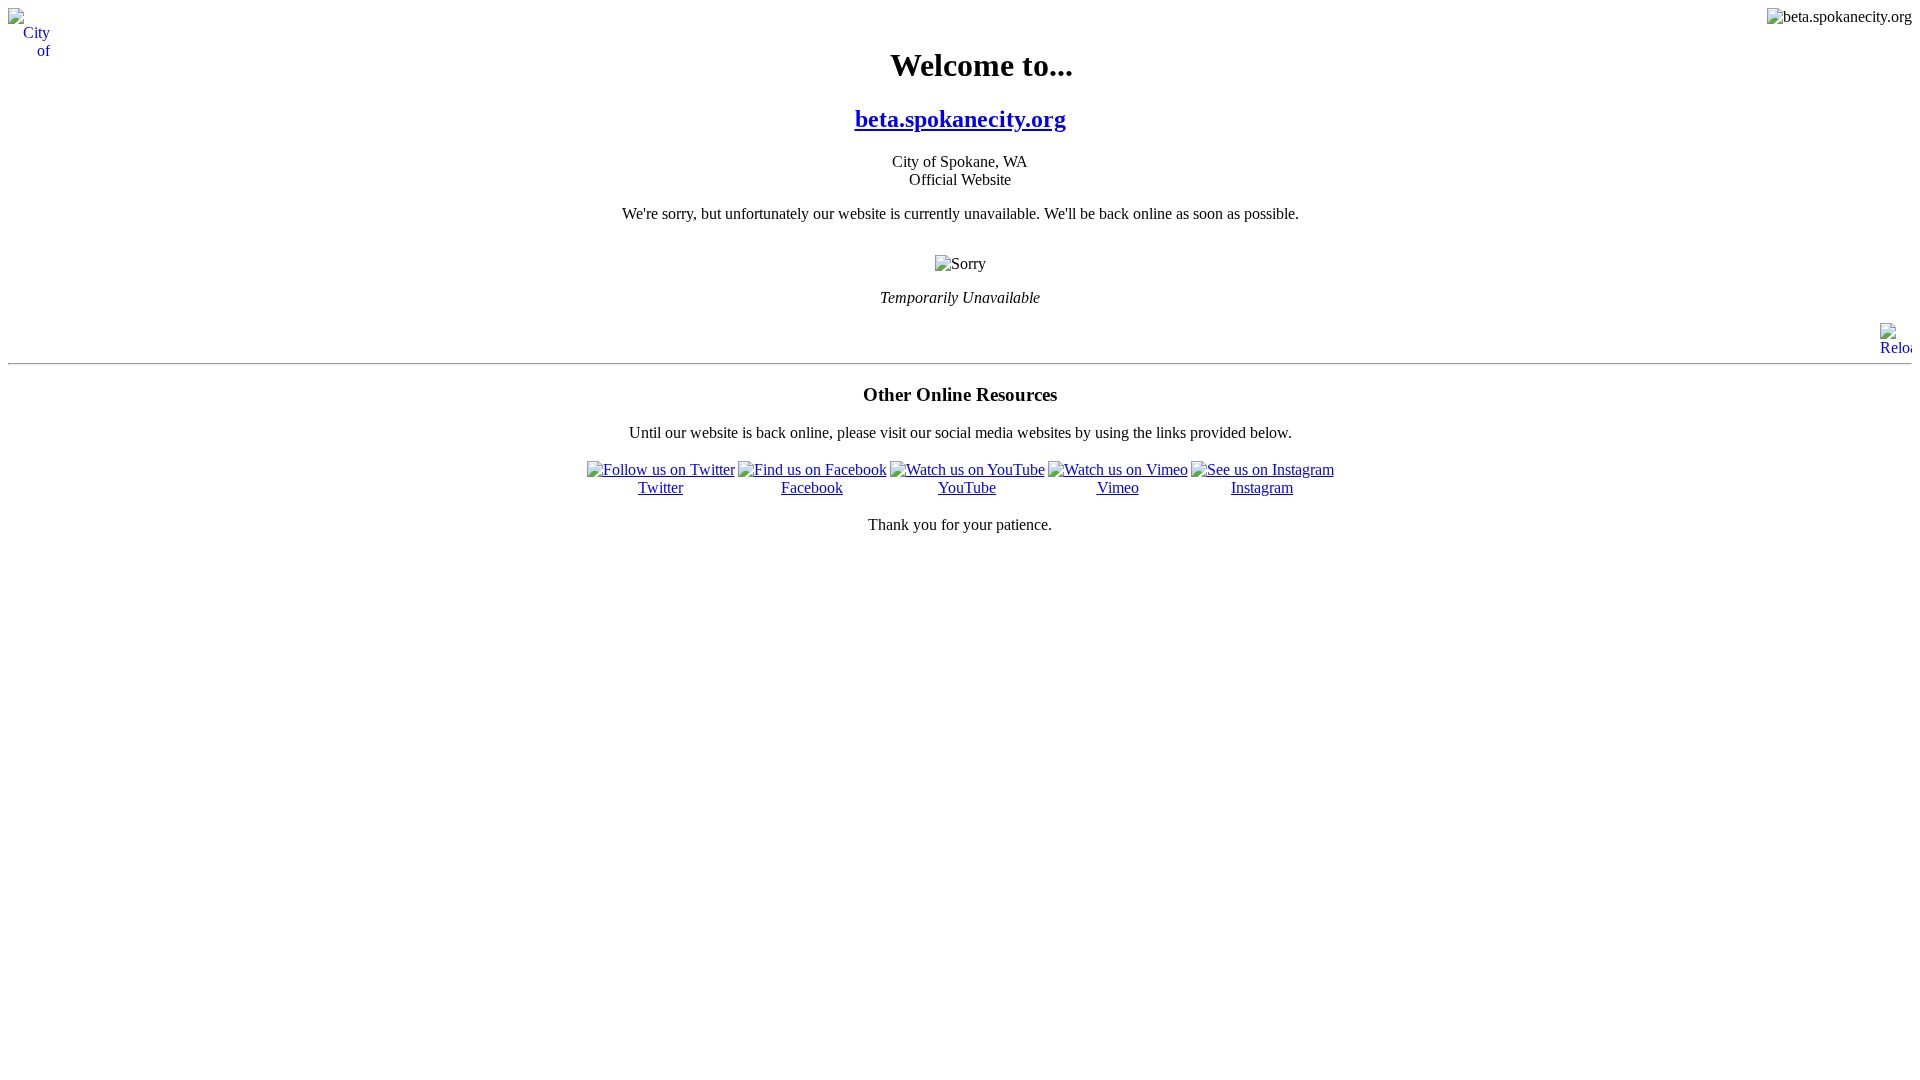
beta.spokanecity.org (960, 119)
